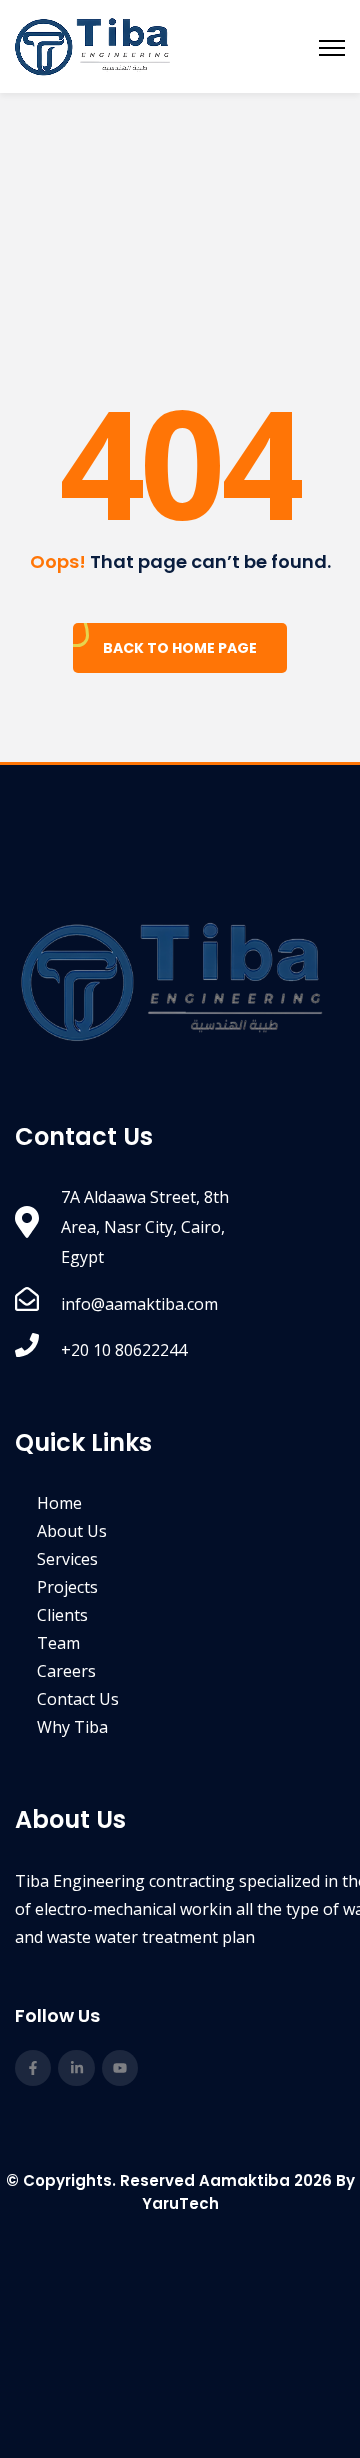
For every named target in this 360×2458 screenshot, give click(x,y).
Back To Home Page (180, 648)
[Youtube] (120, 2068)
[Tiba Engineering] (92, 46)
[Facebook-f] (33, 2068)
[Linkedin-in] (76, 2068)
